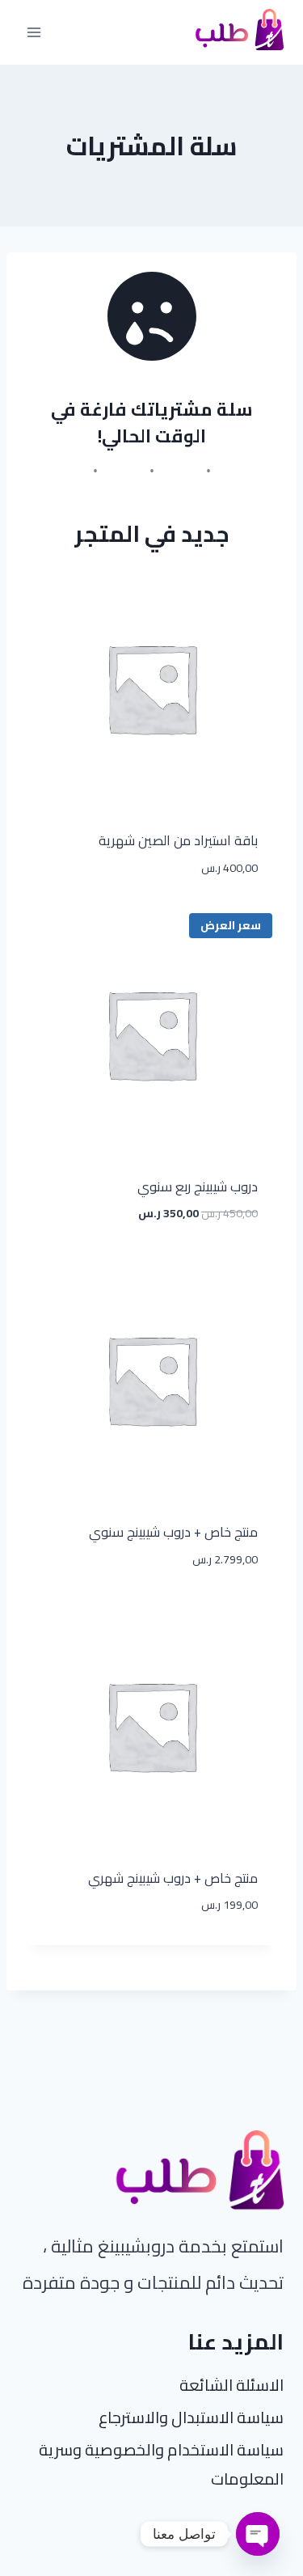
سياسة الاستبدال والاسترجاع (191, 2417)
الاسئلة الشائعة (231, 2385)
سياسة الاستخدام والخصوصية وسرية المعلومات (161, 2464)
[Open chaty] (258, 2534)
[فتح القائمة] (34, 32)
